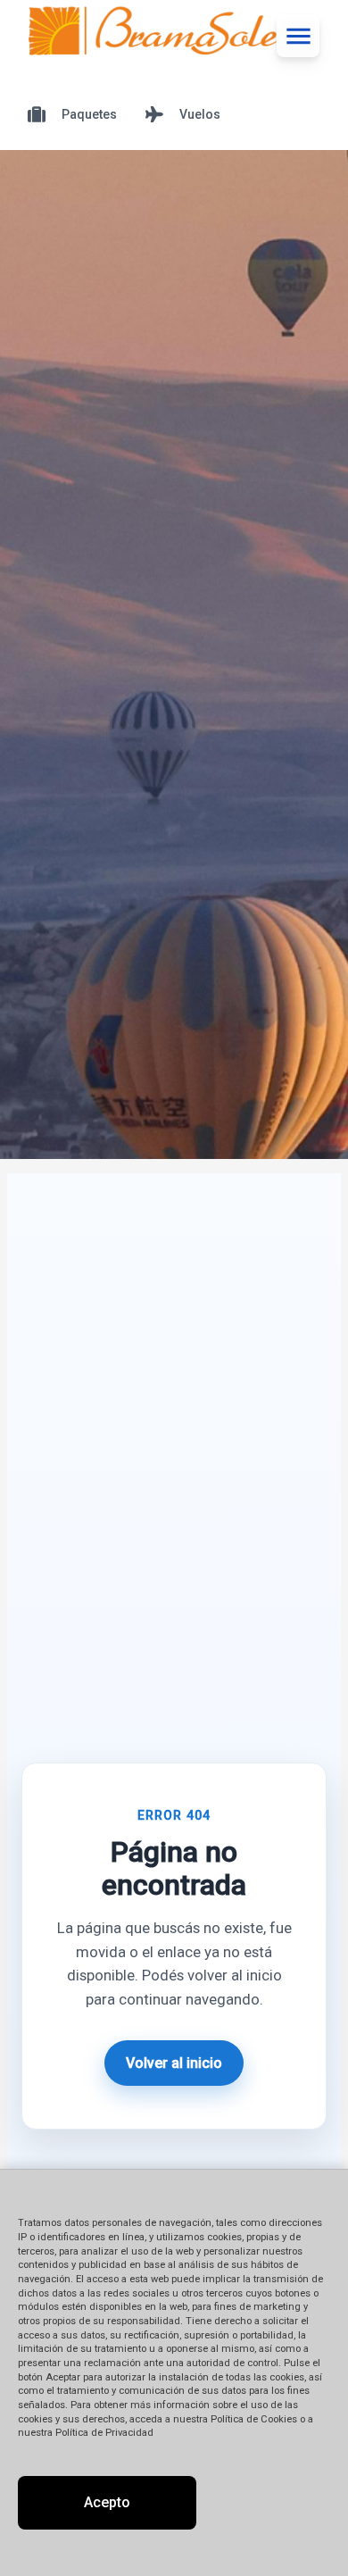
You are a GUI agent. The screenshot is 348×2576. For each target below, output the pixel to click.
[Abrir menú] (298, 36)
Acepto (107, 2502)
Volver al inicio (174, 2063)
